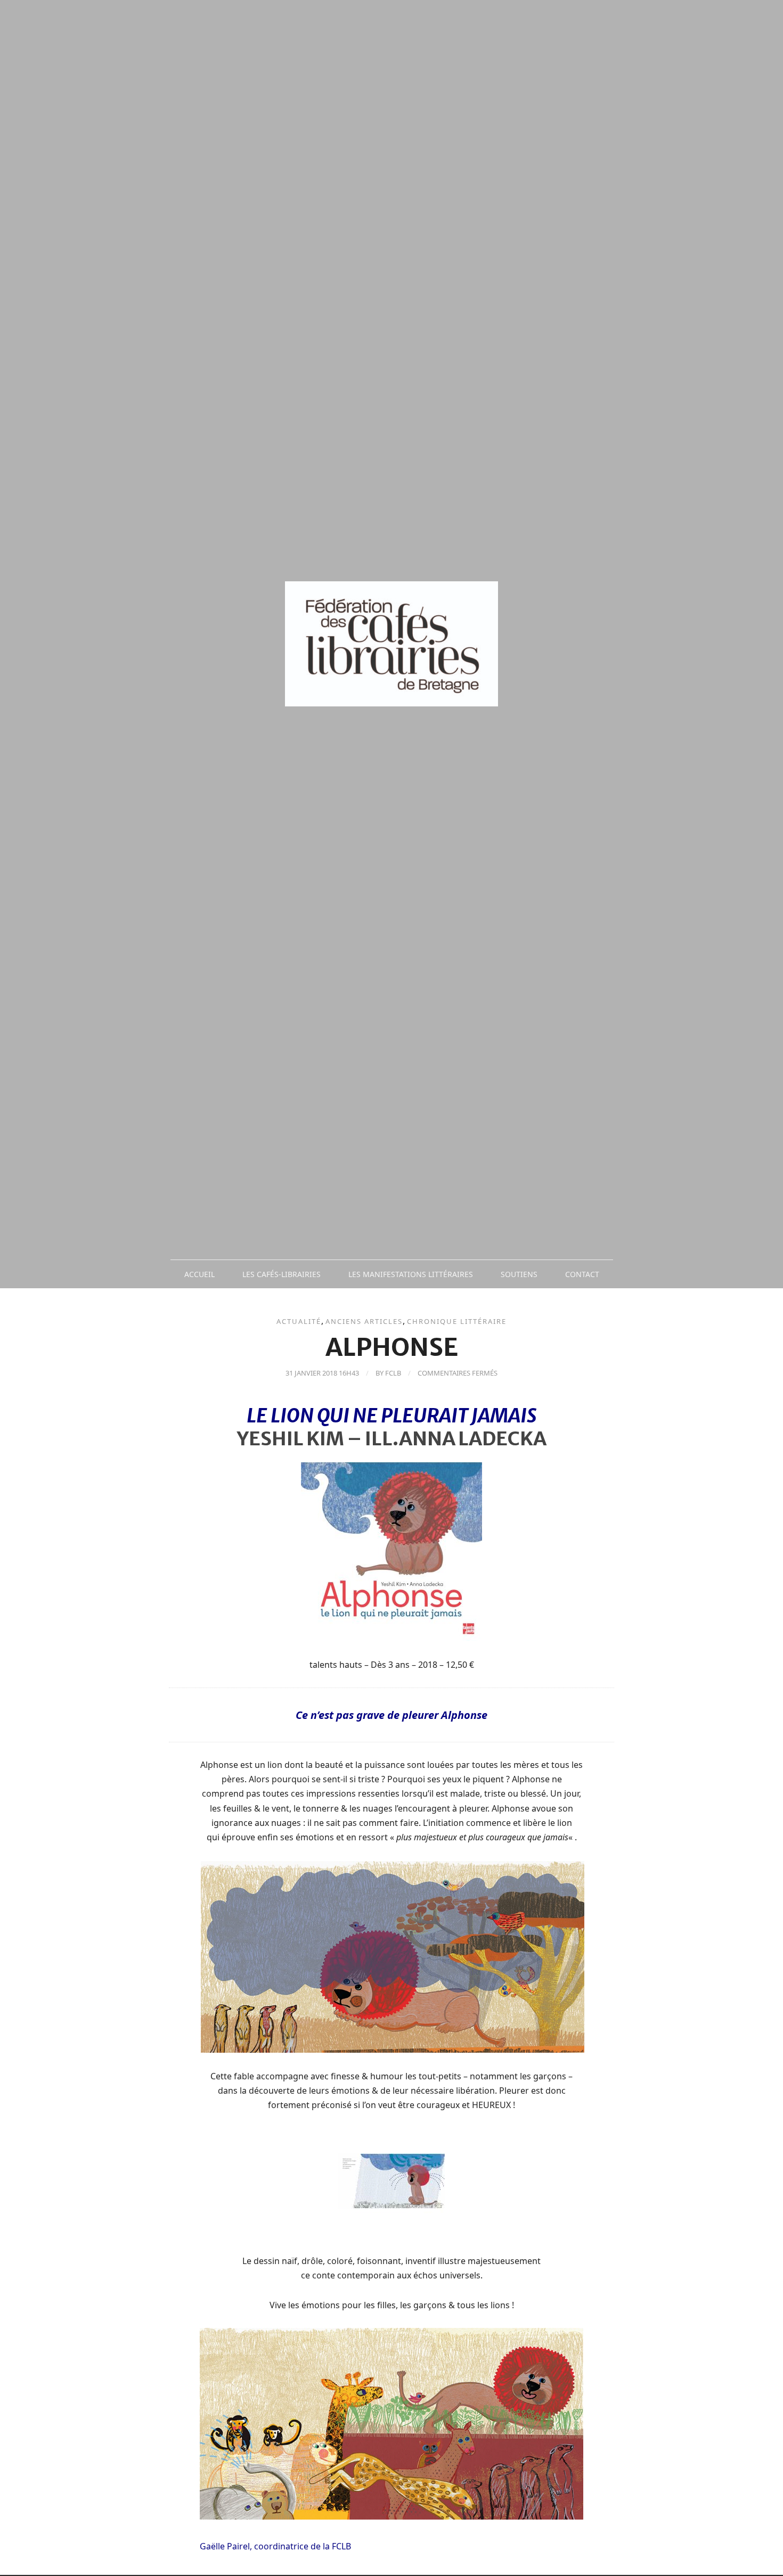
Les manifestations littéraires (411, 1274)
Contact (582, 1274)
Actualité (299, 1321)
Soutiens (519, 1274)
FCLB (393, 1373)
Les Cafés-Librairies (282, 1274)
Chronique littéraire (457, 1321)
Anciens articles (364, 1321)
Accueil (199, 1274)
